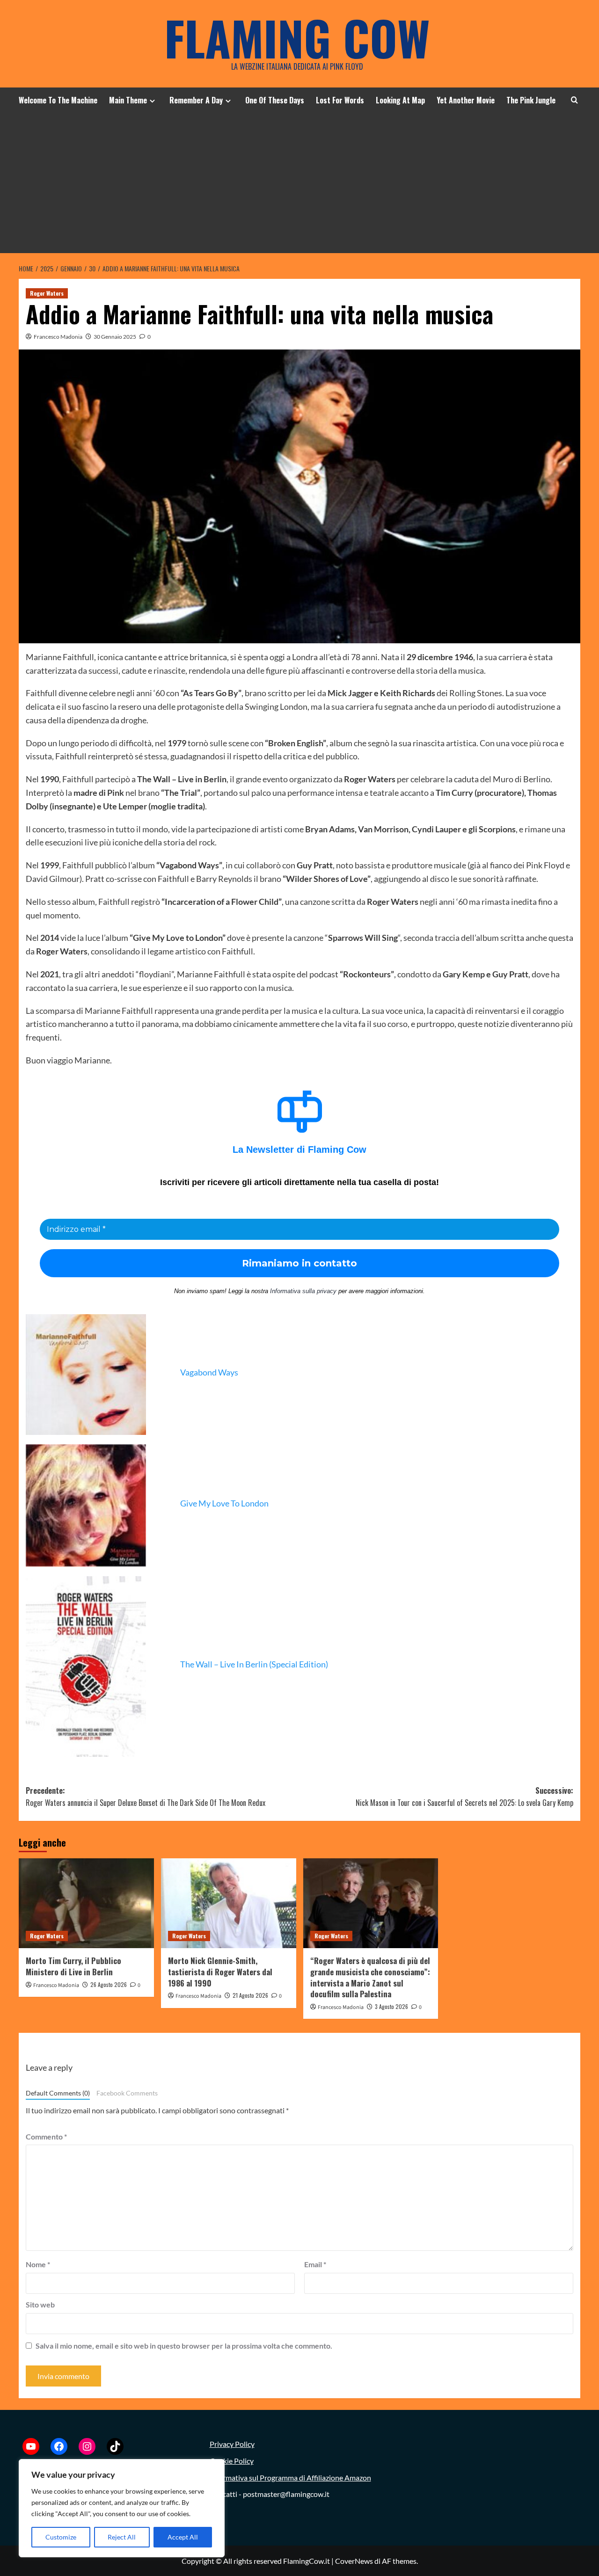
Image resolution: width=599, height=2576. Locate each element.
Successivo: (464, 1797)
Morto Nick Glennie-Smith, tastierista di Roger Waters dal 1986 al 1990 (220, 1972)
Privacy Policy (232, 2444)
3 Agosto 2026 (391, 2006)
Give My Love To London (224, 1503)
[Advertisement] (299, 183)
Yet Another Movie (466, 100)
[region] (122, 2508)
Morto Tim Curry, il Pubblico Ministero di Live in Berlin (73, 1966)
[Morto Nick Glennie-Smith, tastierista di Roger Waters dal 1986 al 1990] (229, 1903)
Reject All (122, 2537)
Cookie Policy (232, 2461)
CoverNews (354, 2561)
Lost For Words (340, 100)
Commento (46, 2136)
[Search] (574, 100)
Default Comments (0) (58, 2093)
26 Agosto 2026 (109, 1984)
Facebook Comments (127, 2093)
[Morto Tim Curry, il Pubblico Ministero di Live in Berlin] (86, 1903)
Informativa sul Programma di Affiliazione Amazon (290, 2478)
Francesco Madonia (58, 337)
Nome (38, 2264)
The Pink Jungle (531, 100)
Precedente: (146, 1797)
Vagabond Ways (209, 1372)
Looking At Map (400, 100)
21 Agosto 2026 (250, 1995)
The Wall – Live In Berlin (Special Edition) (254, 1664)
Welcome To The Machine (58, 100)
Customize (61, 2537)
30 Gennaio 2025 (115, 337)
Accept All (183, 2537)
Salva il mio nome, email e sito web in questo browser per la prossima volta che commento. (184, 2346)
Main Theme (128, 100)
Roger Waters (47, 293)
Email (315, 2264)
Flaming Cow (297, 37)
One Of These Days (275, 100)
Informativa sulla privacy (303, 1291)
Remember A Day (196, 100)
